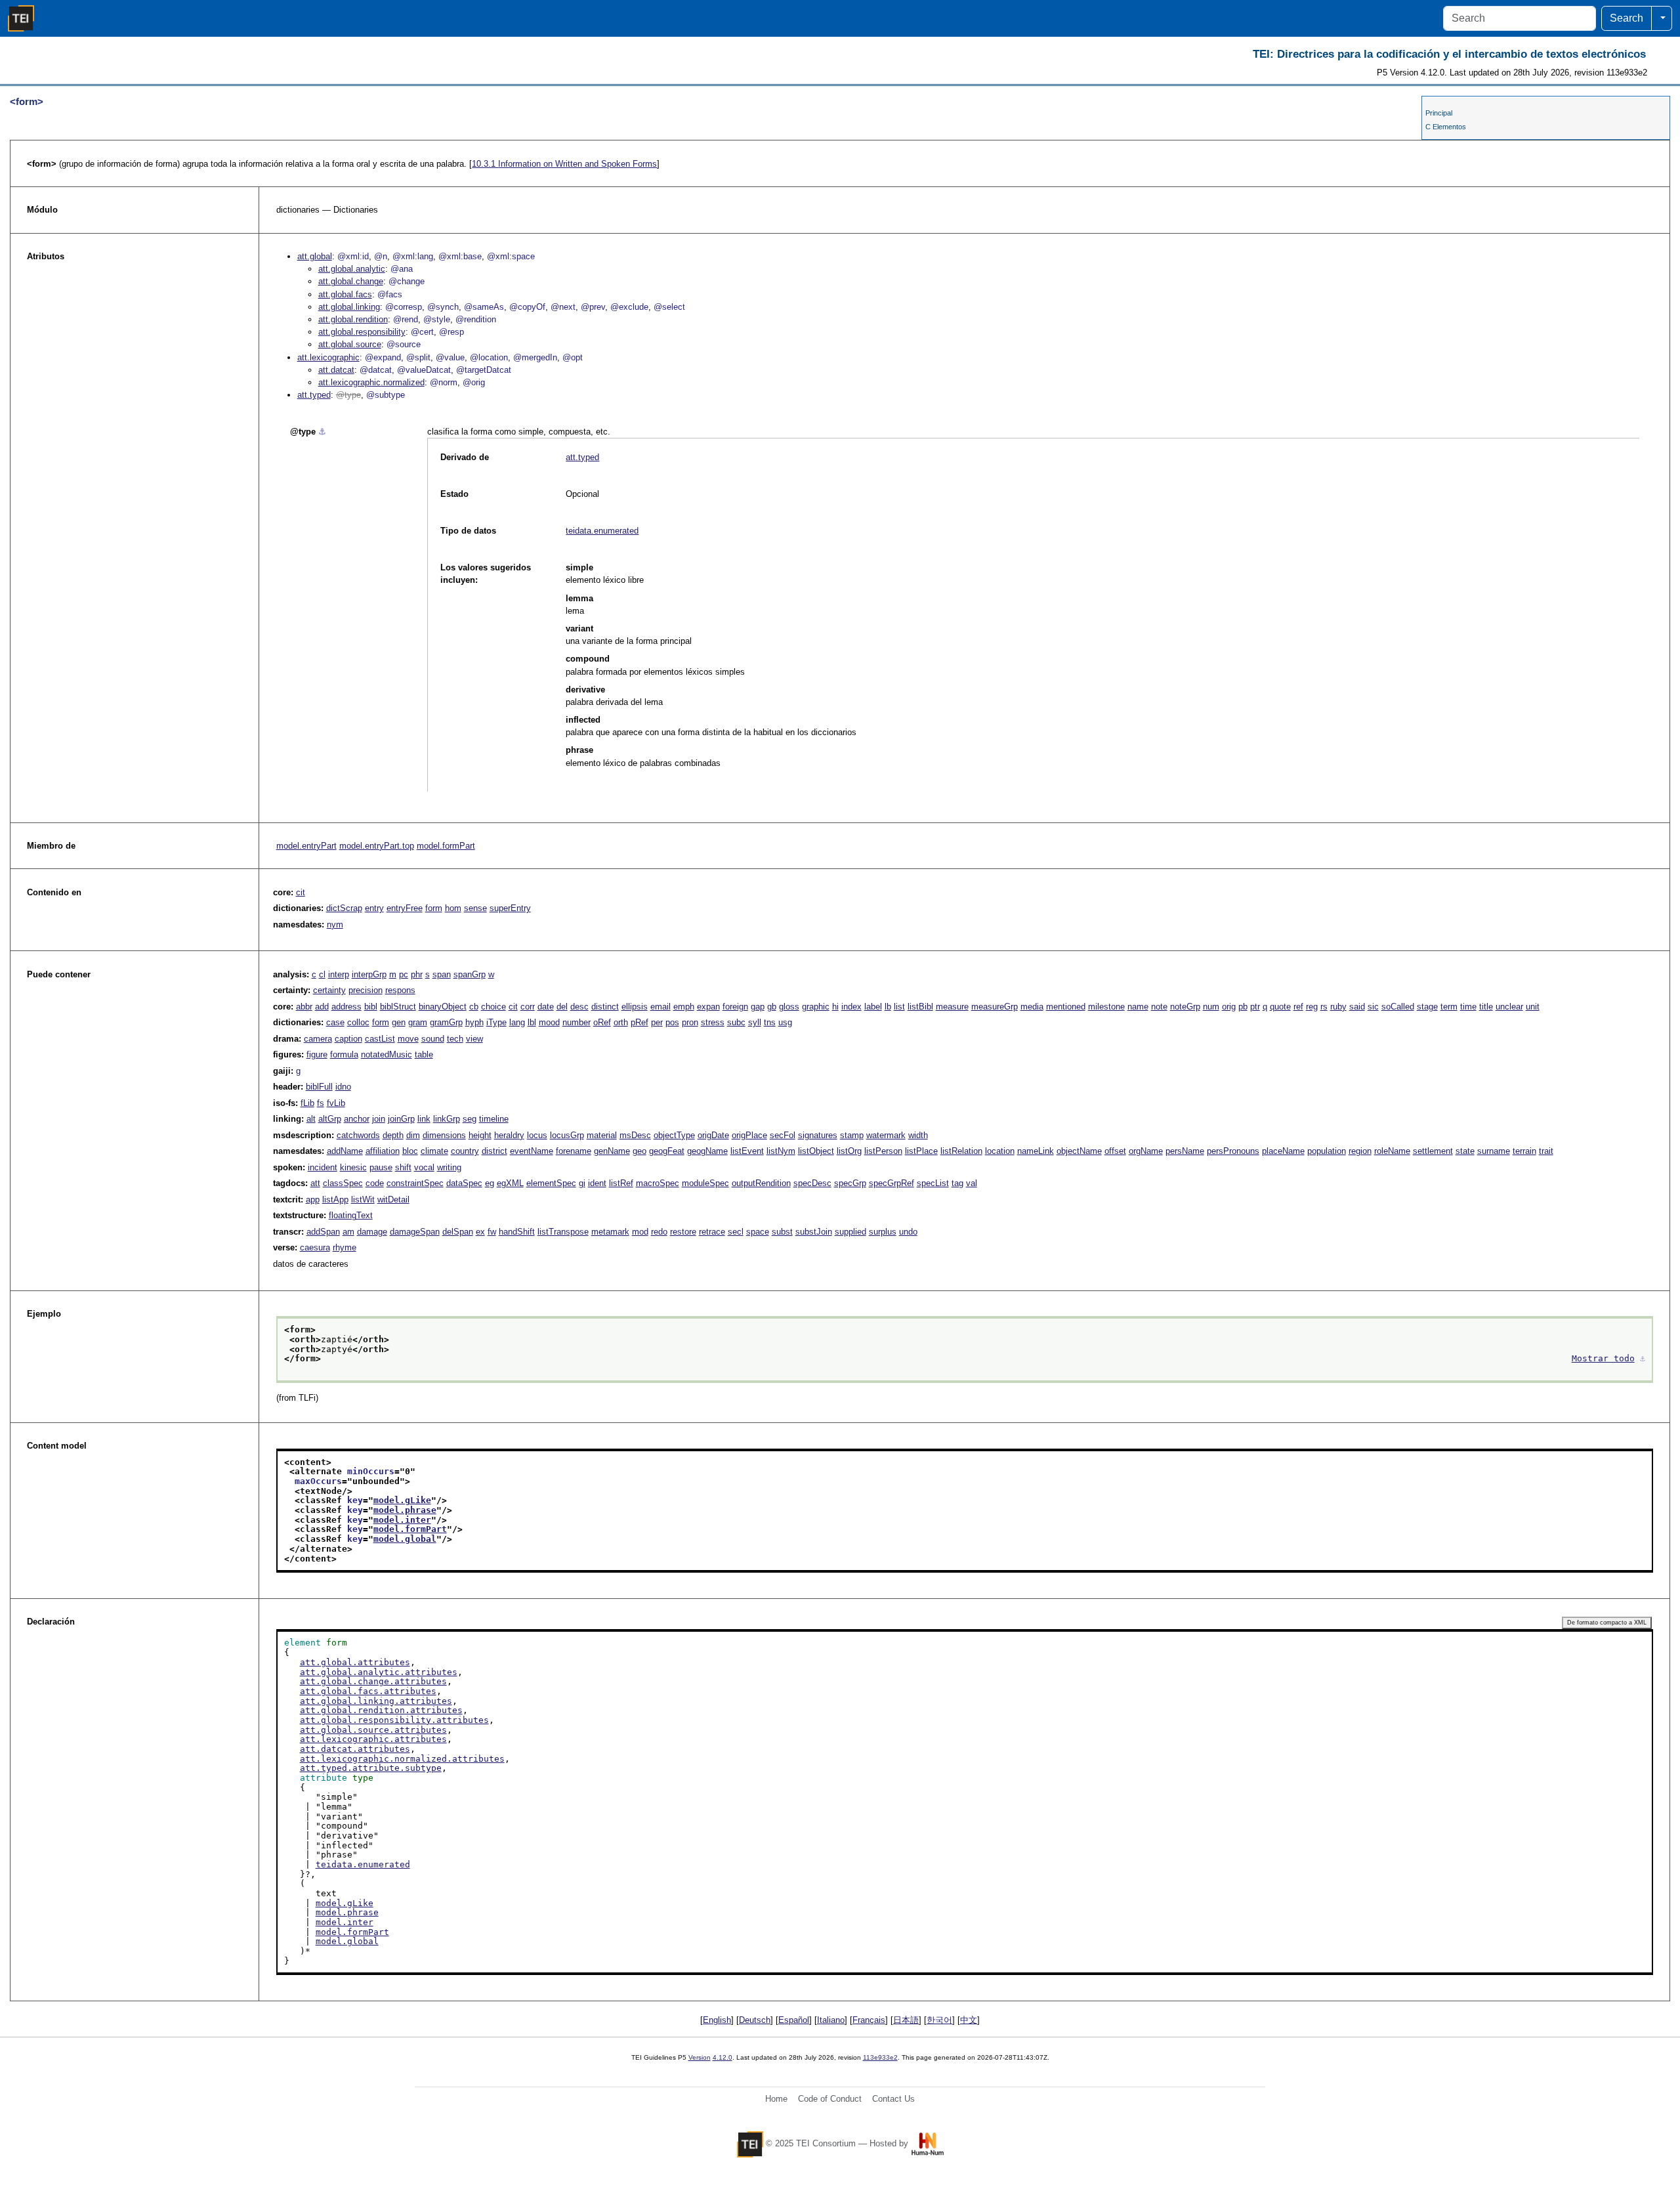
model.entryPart (306, 846)
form (434, 908)
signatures (818, 1135)
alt (311, 1119)
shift (403, 1167)
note (1159, 1007)
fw (492, 1232)
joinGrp (401, 1119)
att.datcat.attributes (355, 1749)
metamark (610, 1232)
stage (1427, 1007)
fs (321, 1103)
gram (418, 1022)
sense (475, 908)
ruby (1338, 1007)
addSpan (323, 1232)
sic (1373, 1007)
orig (1229, 1007)
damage (372, 1232)
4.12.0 (723, 2057)
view (474, 1039)
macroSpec (658, 1183)
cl (322, 974)
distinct (605, 1007)
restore (683, 1232)
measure (952, 1007)
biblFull (319, 1087)
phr (417, 974)
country (465, 1151)
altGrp (330, 1119)
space (758, 1232)
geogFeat (667, 1151)
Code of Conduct (830, 2099)
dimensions (444, 1135)
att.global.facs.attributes (368, 1691)
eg (490, 1183)
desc (579, 1007)
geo (640, 1151)
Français (869, 2020)
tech (455, 1039)
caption (348, 1039)
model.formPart (446, 846)
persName (1185, 1151)
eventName (532, 1151)
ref (1298, 1007)
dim (413, 1135)
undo (908, 1232)
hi (835, 1007)
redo (659, 1232)
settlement (1433, 1151)
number (577, 1022)
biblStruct (398, 1007)
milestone (1106, 1007)
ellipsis (635, 1007)
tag (957, 1183)
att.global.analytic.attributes (379, 1672)
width (918, 1135)
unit (1533, 1007)
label (873, 1007)
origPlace (749, 1135)
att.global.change (351, 281)
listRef (621, 1183)
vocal (424, 1167)
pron (690, 1022)
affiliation (383, 1151)
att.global (315, 256)
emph (684, 1007)
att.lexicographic (328, 357)
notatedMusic (387, 1054)
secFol (783, 1135)
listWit (363, 1200)
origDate (713, 1135)
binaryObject (443, 1007)
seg (470, 1119)
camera (318, 1039)
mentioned (1066, 1007)
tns (770, 1022)
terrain (1524, 1151)
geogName (707, 1151)
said (1357, 1007)
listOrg (849, 1151)
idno (343, 1087)
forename (574, 1151)
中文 (969, 2020)
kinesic (353, 1167)
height (480, 1135)
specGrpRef (892, 1183)
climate (434, 1151)
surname (1494, 1151)
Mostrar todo (1603, 1358)
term (1449, 1007)
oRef (602, 1022)
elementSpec (551, 1183)
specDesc (812, 1183)
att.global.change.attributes (373, 1681)
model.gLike (402, 1500)
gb (772, 1007)
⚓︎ (322, 432)
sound (433, 1039)
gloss (789, 1007)
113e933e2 (880, 2057)
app (313, 1200)
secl (736, 1232)
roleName (1392, 1151)
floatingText (351, 1215)
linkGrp (447, 1119)
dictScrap (344, 908)
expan (708, 1007)
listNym (781, 1151)
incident (323, 1167)
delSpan (458, 1232)
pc (404, 974)
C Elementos (1446, 127)
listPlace (921, 1151)
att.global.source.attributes (373, 1730)
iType (496, 1022)
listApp (335, 1200)
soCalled (1398, 1007)
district (494, 1151)
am (348, 1232)
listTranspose (563, 1232)
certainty (329, 990)
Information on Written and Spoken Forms (564, 164)
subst (782, 1232)
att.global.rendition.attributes (381, 1710)
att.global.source (350, 344)
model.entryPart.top (377, 846)
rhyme (345, 1247)
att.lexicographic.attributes (373, 1739)
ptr (1255, 1007)
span (442, 974)
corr (528, 1007)
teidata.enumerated (602, 531)
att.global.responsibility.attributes (394, 1720)
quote (1280, 1007)
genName (612, 1151)
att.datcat (336, 370)
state (1465, 1151)
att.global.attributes (355, 1662)
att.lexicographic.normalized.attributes (402, 1759)
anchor (357, 1119)
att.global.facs (345, 294)
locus (537, 1135)
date (546, 1007)
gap (758, 1007)
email (661, 1007)
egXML (510, 1183)
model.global (405, 1539)
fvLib (336, 1103)
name (1138, 1007)
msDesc (635, 1135)
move (408, 1039)
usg (785, 1022)
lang (517, 1022)
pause (381, 1167)
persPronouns (1233, 1151)
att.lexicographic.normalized (371, 382)
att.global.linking (349, 307)
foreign (735, 1007)
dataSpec (464, 1183)
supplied (850, 1232)
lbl (532, 1022)
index (851, 1007)
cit (301, 892)
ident (597, 1183)
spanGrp (470, 974)
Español (794, 2020)
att (315, 1183)
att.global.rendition (353, 319)
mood (549, 1022)
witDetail (393, 1200)
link (424, 1119)
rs (1324, 1007)
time (1468, 1007)
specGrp (850, 1183)
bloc (410, 1151)
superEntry (510, 908)
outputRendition (761, 1183)
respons (400, 990)
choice (493, 1007)
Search (1627, 18)
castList (380, 1039)
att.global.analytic (352, 269)
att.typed (314, 395)
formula (344, 1054)
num (1211, 1007)
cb (474, 1007)
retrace (712, 1232)
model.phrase (405, 1510)
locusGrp (567, 1135)
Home (776, 2099)
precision (366, 990)
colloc (358, 1022)
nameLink (1036, 1151)
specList (933, 1183)
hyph (474, 1022)
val (972, 1183)
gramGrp (446, 1022)
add (322, 1007)
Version (700, 2057)
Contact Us (893, 2099)
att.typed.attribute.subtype (371, 1768)
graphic (816, 1007)
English (717, 2020)
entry (374, 908)
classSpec (343, 1183)
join (379, 1119)
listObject (816, 1151)
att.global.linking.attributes (376, 1701)
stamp (852, 1135)
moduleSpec (705, 1183)
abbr (304, 1007)
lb (888, 1007)
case (335, 1022)
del (562, 1007)
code (375, 1183)
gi (582, 1183)
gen (399, 1022)
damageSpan (415, 1232)
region (1360, 1151)
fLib (307, 1103)
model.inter (402, 1520)
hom (453, 908)
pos (672, 1022)
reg (1312, 1007)
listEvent (747, 1151)
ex (480, 1232)
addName (345, 1151)
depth (393, 1135)
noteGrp (1185, 1007)
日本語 (906, 2020)
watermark (886, 1135)
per (657, 1022)
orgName (1146, 1151)
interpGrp (369, 974)
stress (713, 1022)
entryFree (405, 908)
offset (1115, 1151)
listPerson (883, 1151)
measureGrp (995, 1007)
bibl (371, 1007)
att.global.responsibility (362, 332)
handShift (517, 1232)
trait (1546, 1151)
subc (736, 1022)
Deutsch (755, 2020)
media (1032, 1007)
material (602, 1135)
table (424, 1054)
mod (640, 1232)
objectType (674, 1135)
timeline (494, 1119)
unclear (1509, 1007)
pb (1243, 1007)
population (1327, 1151)
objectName (1079, 1151)
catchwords (358, 1135)
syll (755, 1022)
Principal (1439, 113)
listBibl (920, 1007)
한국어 (939, 2020)
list (899, 1007)
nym (335, 924)
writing (449, 1167)
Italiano (831, 2020)
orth (621, 1022)
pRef (640, 1022)
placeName (1283, 1151)
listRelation (961, 1151)
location (1000, 1151)
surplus (883, 1232)
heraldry (509, 1135)
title (1486, 1007)
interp (339, 974)
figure (317, 1054)
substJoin (814, 1232)
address (346, 1007)
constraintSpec (415, 1183)
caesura (315, 1247)
